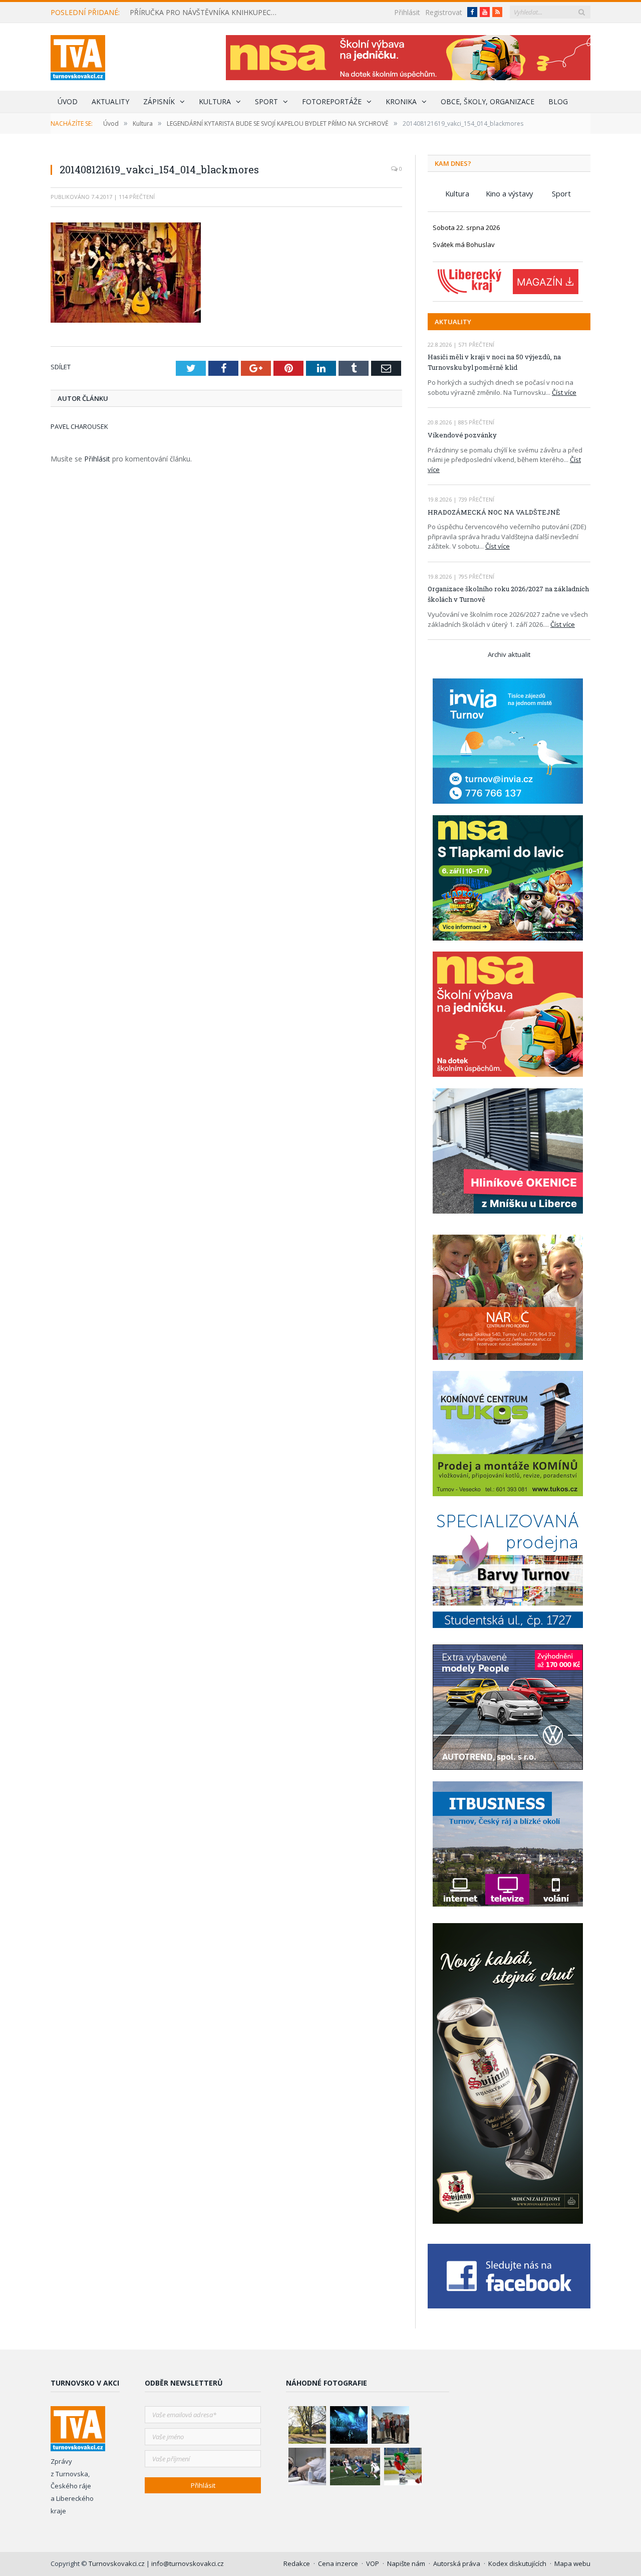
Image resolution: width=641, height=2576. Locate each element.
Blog (558, 101)
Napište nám (406, 2563)
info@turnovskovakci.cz (188, 2563)
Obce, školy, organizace (488, 101)
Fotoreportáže (332, 101)
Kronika (401, 101)
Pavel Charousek (79, 426)
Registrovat (444, 12)
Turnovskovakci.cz (117, 2563)
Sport (266, 101)
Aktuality (110, 101)
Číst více (564, 392)
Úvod (68, 101)
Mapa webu (572, 2563)
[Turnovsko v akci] (78, 55)
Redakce (297, 2563)
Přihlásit (407, 12)
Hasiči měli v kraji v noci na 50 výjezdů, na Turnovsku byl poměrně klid (494, 362)
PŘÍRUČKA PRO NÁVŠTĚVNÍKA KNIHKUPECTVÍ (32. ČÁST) (207, 13)
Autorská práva (457, 2563)
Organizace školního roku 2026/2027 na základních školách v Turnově (508, 594)
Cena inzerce (338, 2563)
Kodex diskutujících (517, 2563)
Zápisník (159, 101)
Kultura (215, 101)
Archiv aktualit (509, 654)
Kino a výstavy (509, 193)
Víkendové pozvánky (462, 435)
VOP (373, 2563)
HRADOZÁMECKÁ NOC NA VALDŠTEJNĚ (494, 512)
